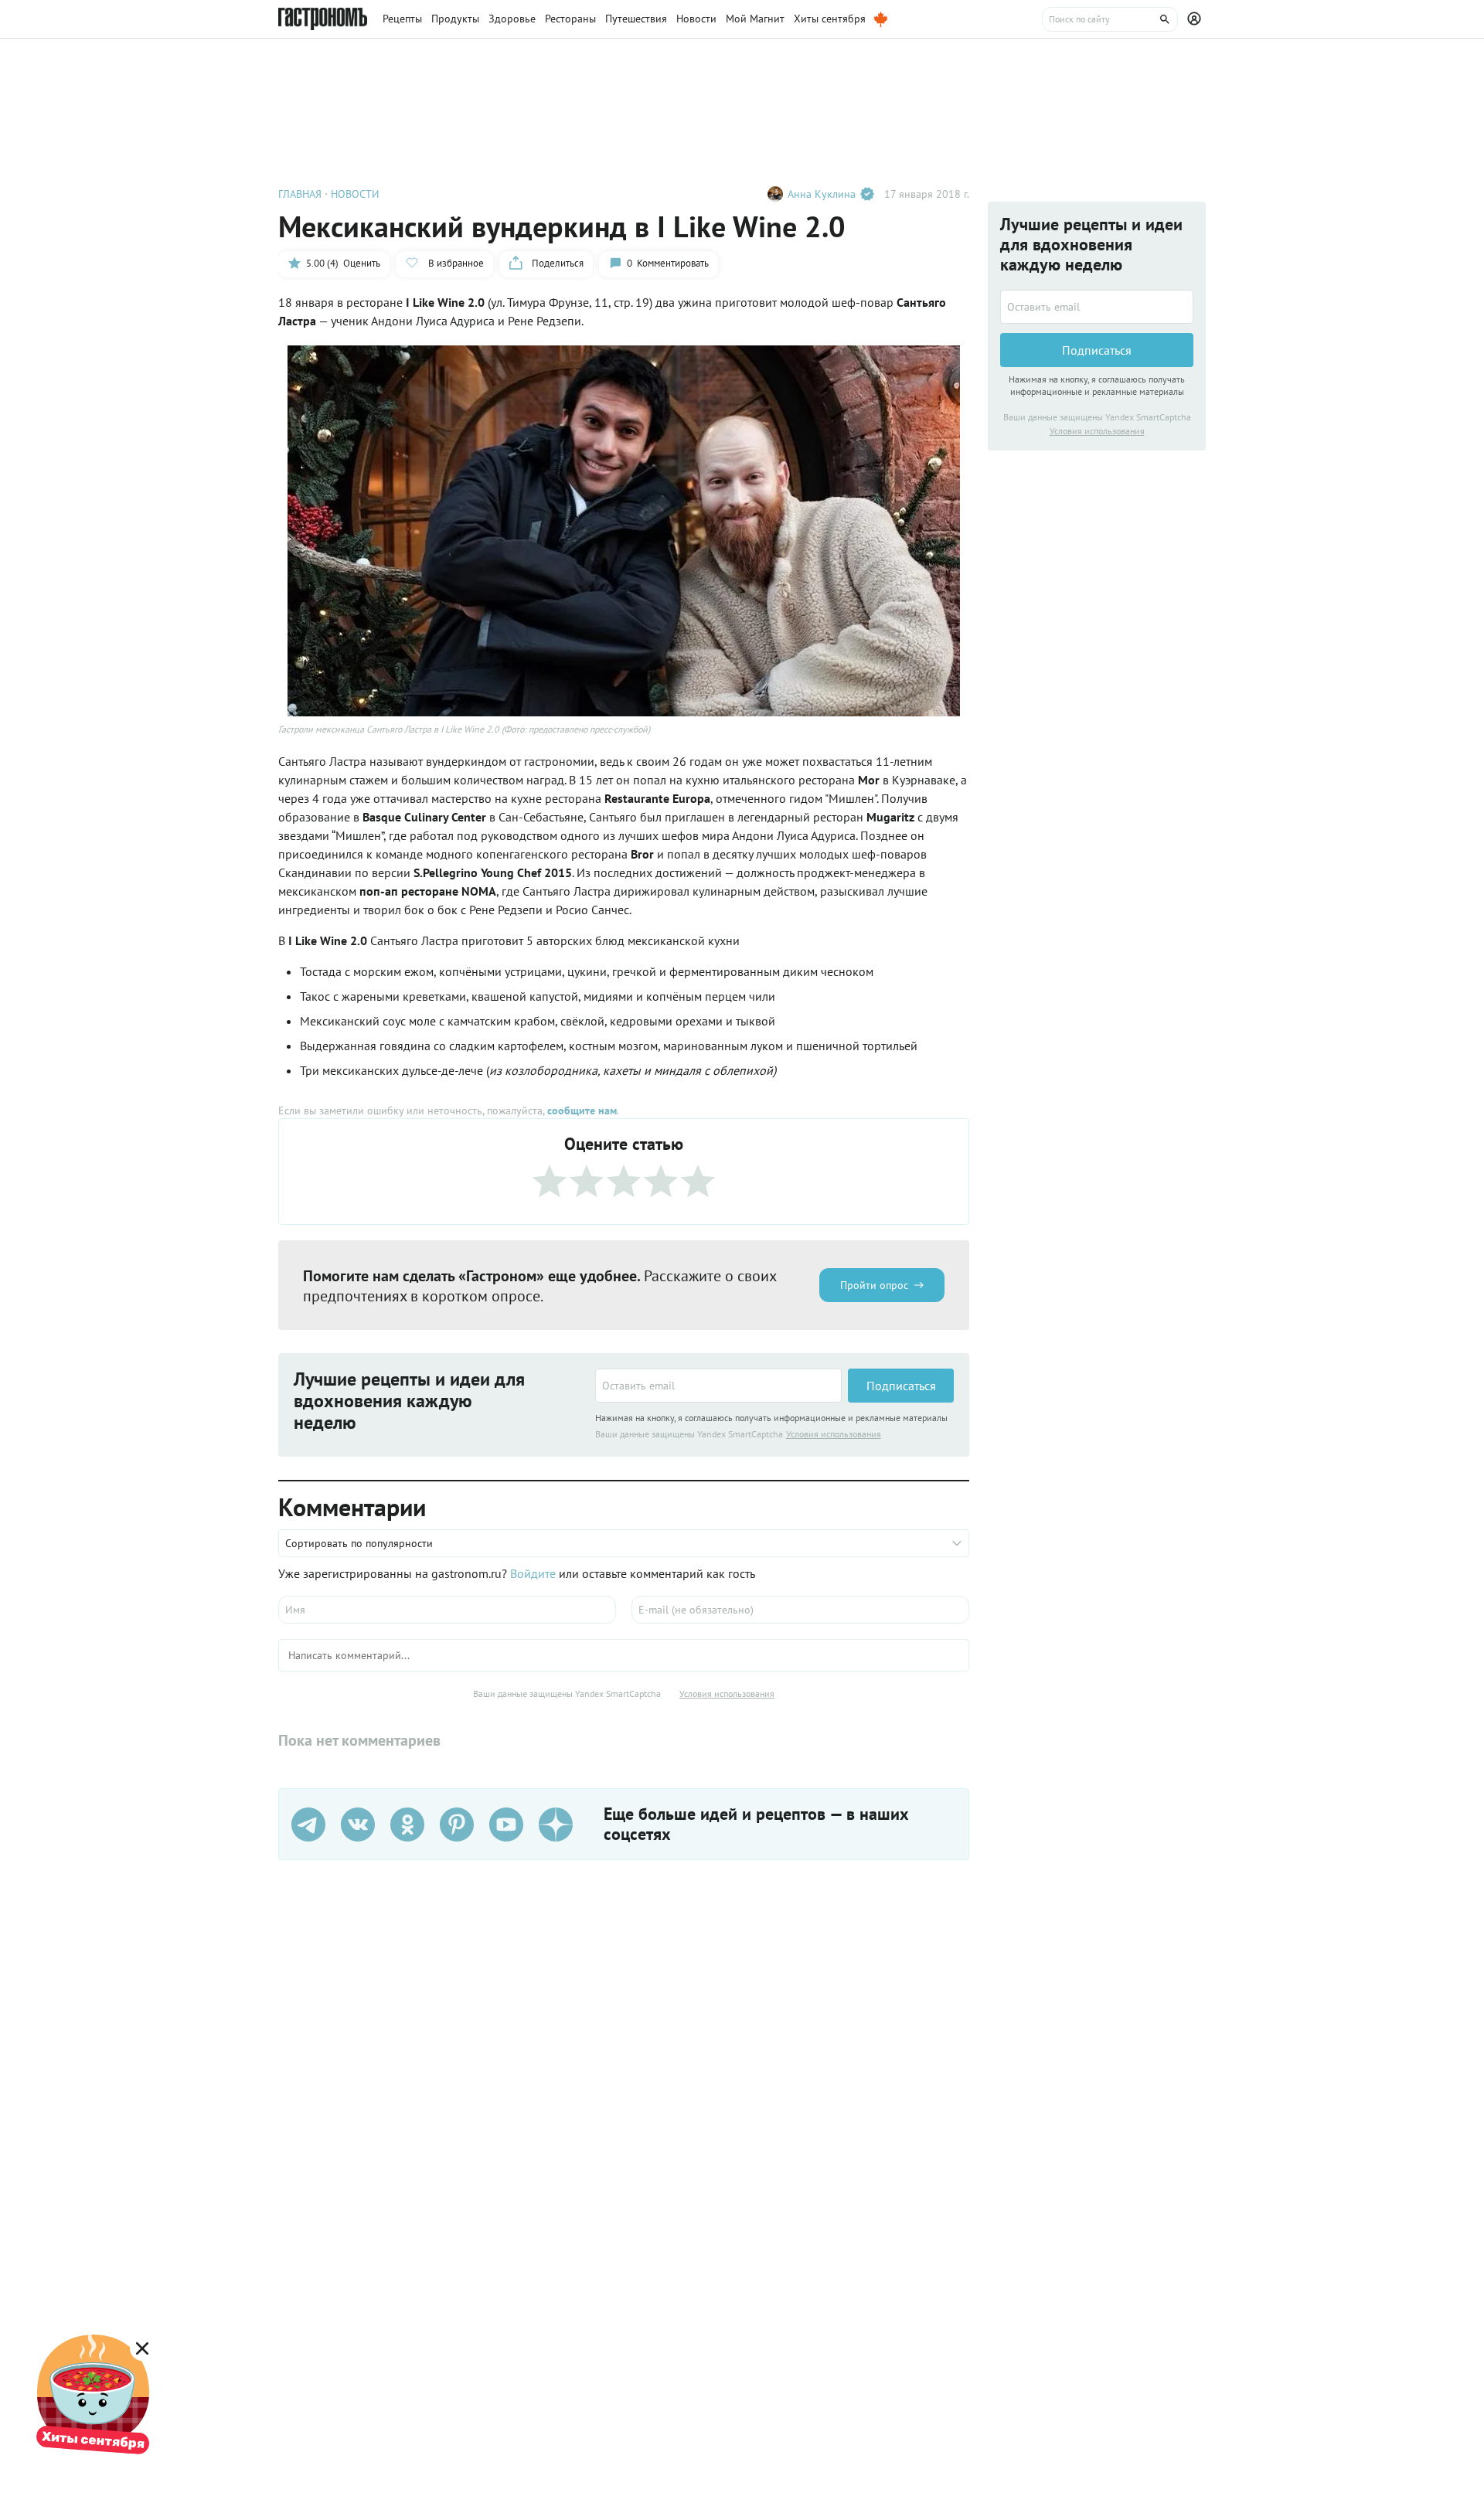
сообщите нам (582, 1110)
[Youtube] (506, 1825)
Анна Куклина (822, 194)
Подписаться (901, 1386)
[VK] (358, 1825)
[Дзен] (556, 1825)
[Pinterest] (457, 1825)
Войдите (533, 1573)
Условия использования (834, 1434)
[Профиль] (1196, 19)
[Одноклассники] (407, 1825)
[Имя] (447, 1610)
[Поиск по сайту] (1110, 19)
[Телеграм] (308, 1825)
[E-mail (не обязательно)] (800, 1610)
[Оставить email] (718, 1386)
